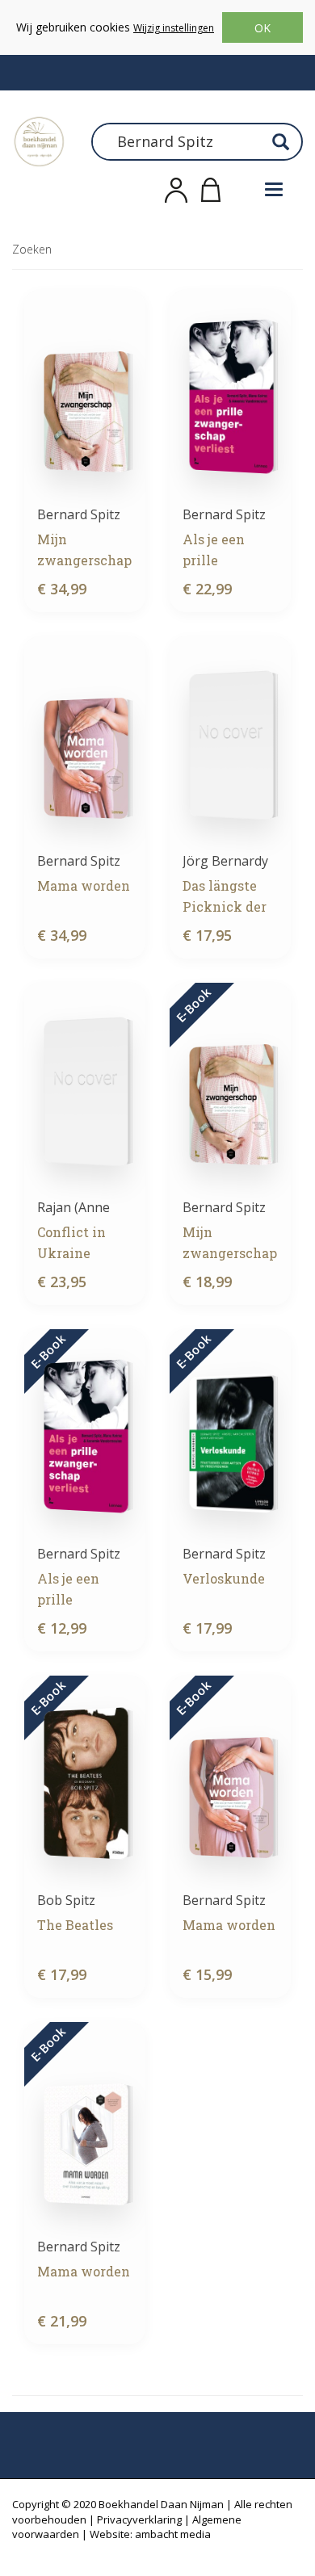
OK (262, 28)
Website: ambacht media (150, 2534)
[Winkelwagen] (211, 187)
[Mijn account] (176, 187)
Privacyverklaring (139, 2519)
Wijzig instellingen (174, 28)
